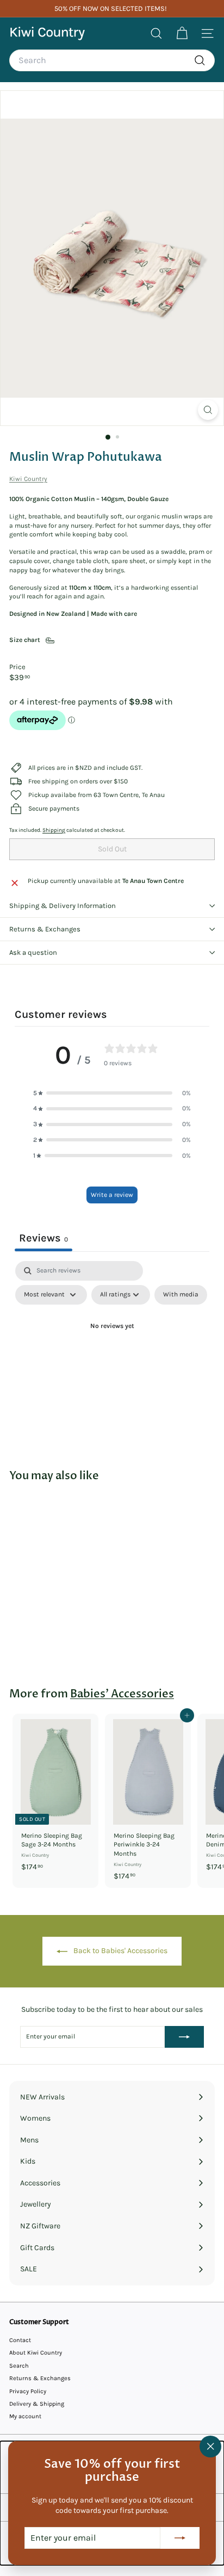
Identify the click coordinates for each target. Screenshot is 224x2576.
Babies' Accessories (122, 1694)
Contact (20, 2340)
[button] (112, 1093)
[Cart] (182, 33)
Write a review (112, 1195)
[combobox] (112, 60)
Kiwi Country (28, 479)
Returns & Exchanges (45, 929)
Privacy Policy (28, 2391)
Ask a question (33, 952)
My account (25, 2416)
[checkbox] (181, 1295)
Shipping (54, 830)
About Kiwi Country (36, 2353)
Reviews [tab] (43, 1238)
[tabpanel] (112, 1352)
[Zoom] (208, 410)
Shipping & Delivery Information (63, 906)
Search (19, 2366)
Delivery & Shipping (37, 2404)
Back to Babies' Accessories (120, 1951)
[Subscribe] (180, 2538)
